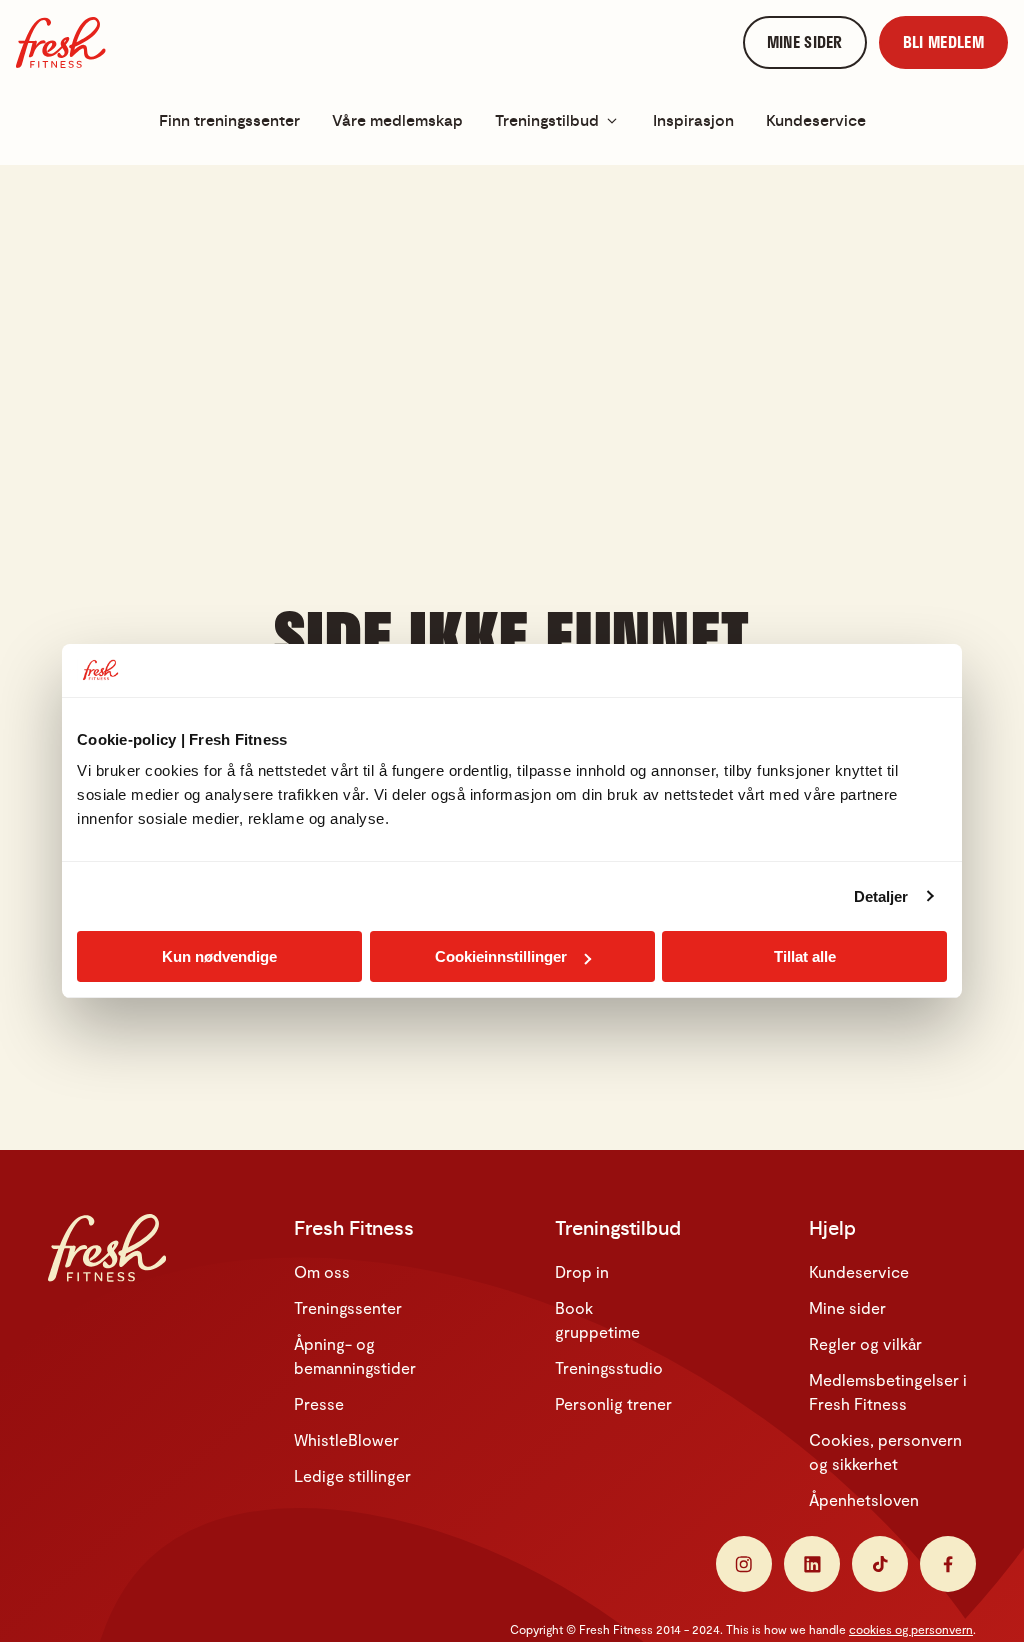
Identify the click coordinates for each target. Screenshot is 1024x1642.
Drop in (582, 1271)
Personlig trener (613, 1403)
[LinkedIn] (812, 1564)
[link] (805, 42)
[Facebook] (948, 1564)
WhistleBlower (346, 1439)
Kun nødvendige (219, 956)
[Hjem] (61, 42)
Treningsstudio (609, 1367)
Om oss (322, 1271)
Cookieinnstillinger (501, 956)
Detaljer (881, 896)
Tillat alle (805, 956)
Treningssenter (348, 1307)
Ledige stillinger (352, 1475)
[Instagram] (744, 1564)
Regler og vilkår (865, 1343)
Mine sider (847, 1307)
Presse (319, 1403)
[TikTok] (880, 1564)
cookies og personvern (911, 1629)
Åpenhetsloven (864, 1499)
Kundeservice (859, 1271)
